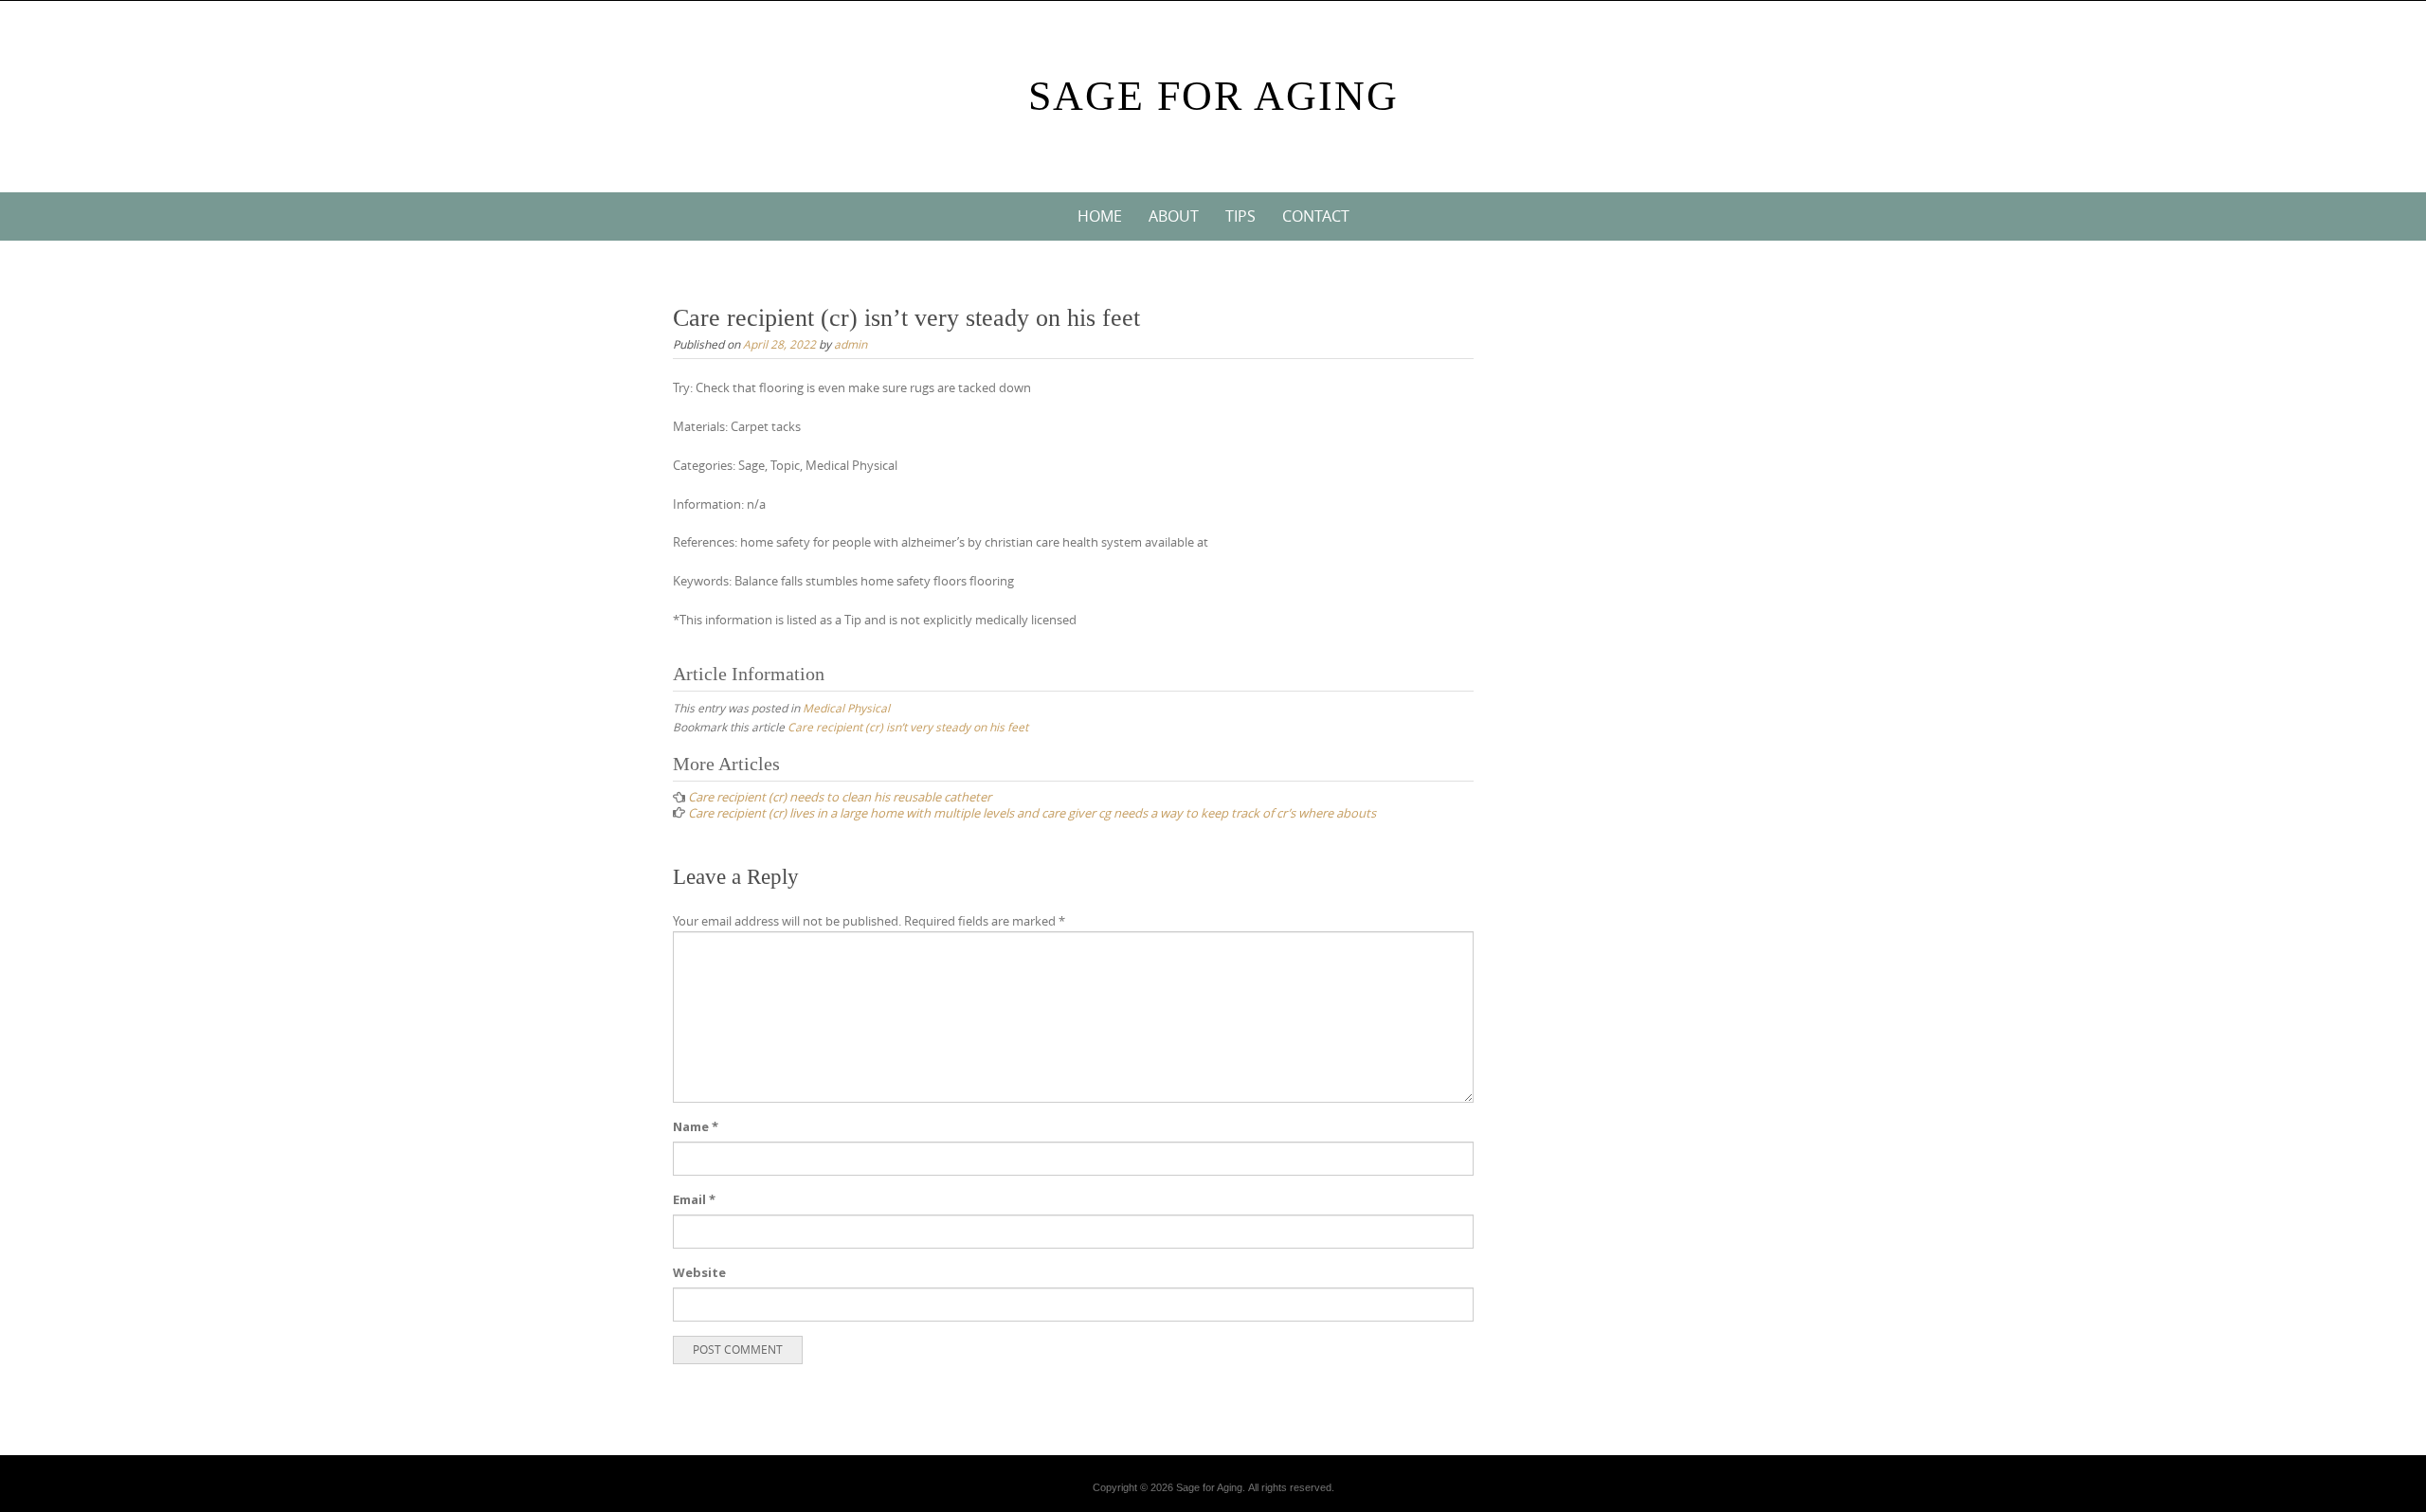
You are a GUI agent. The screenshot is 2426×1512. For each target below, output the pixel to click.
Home (1100, 216)
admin (851, 344)
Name (696, 1126)
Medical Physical (846, 708)
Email (694, 1199)
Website (699, 1272)
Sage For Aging (1213, 96)
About (1174, 216)
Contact (1316, 216)
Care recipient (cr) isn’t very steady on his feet (908, 727)
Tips (1240, 216)
